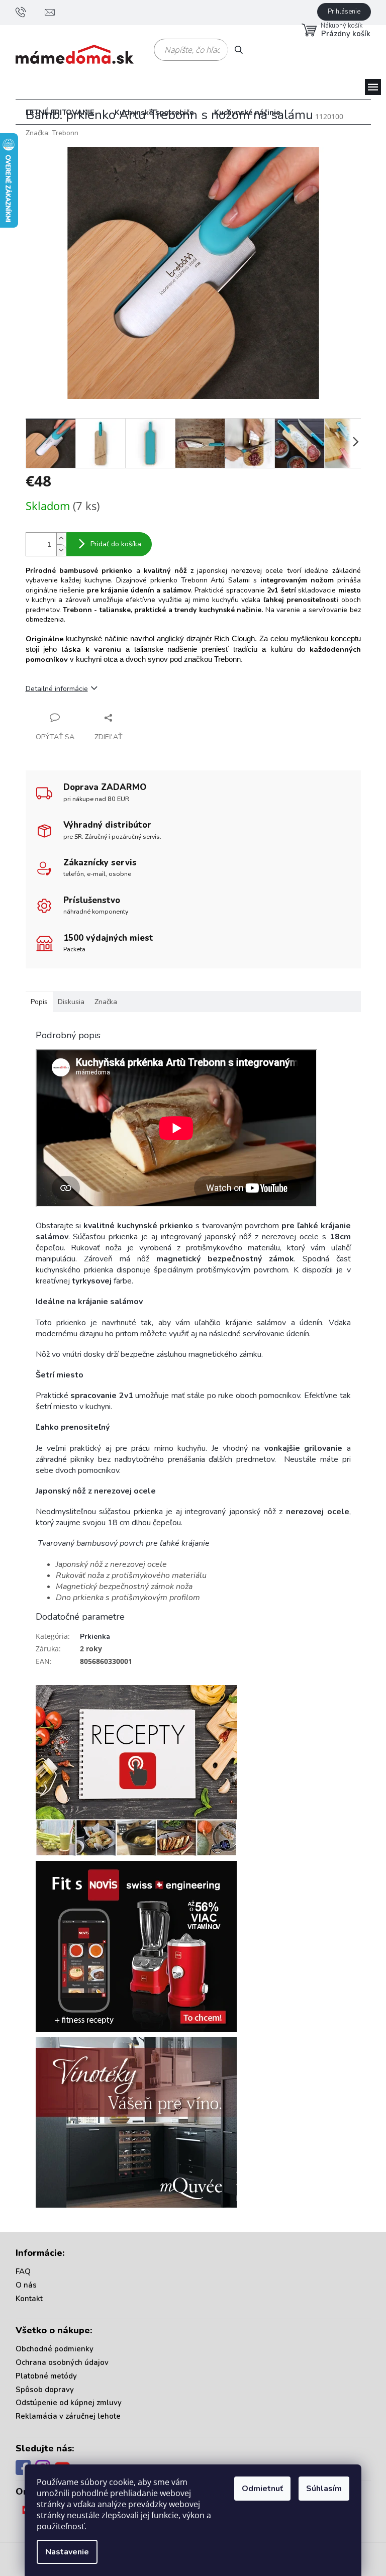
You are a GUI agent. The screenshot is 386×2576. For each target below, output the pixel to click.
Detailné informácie (57, 689)
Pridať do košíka (116, 544)
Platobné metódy (46, 2376)
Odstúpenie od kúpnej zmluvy (69, 2403)
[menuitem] (60, 113)
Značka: (52, 133)
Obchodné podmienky (55, 2349)
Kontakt (29, 2299)
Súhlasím (324, 2489)
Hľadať (243, 49)
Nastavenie (67, 2552)
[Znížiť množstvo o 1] (61, 550)
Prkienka (95, 1637)
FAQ (23, 2271)
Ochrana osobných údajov (62, 2362)
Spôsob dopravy (45, 2390)
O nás (26, 2285)
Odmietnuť (262, 2489)
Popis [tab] (39, 1002)
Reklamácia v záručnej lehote (68, 2416)
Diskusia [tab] (71, 1002)
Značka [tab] (106, 1002)
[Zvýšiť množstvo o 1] (61, 538)
